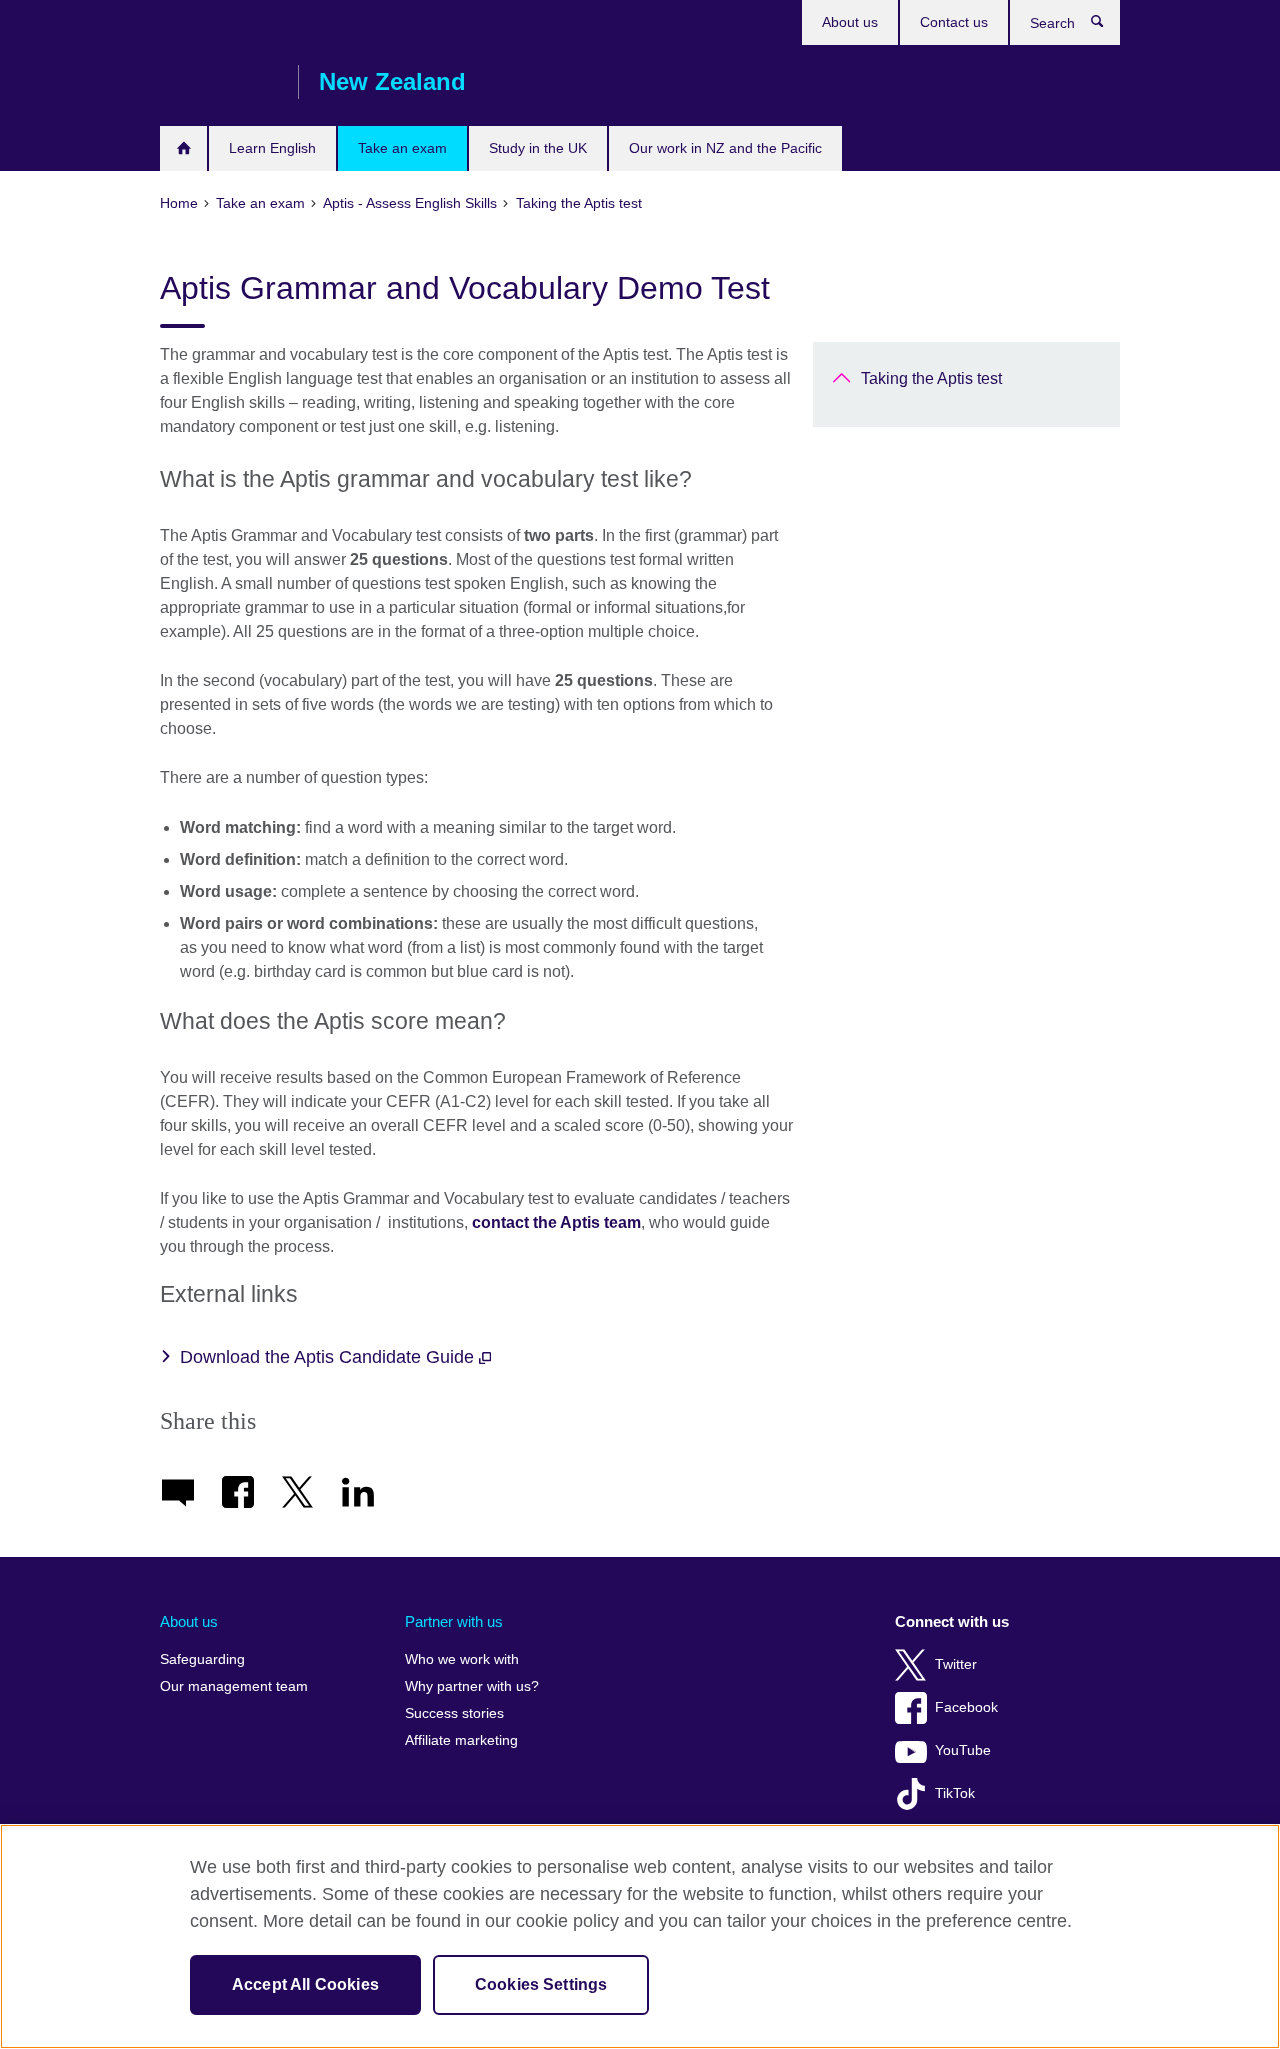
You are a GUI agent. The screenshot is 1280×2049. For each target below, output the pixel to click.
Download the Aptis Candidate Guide (329, 1357)
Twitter (956, 1664)
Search (1107, 26)
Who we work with (462, 1659)
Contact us (954, 22)
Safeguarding (202, 1659)
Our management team (234, 1686)
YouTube (963, 1750)
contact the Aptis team (556, 1222)
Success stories (454, 1713)
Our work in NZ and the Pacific (725, 148)
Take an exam (402, 148)
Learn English (272, 148)
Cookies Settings (541, 1984)
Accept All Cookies (305, 1984)
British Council (219, 82)
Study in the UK (538, 148)
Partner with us (454, 1621)
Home (183, 148)
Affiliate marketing (461, 1740)
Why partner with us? (472, 1686)
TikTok (955, 1793)
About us (850, 22)
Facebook (966, 1707)
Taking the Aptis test (931, 378)
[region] (640, 1936)
